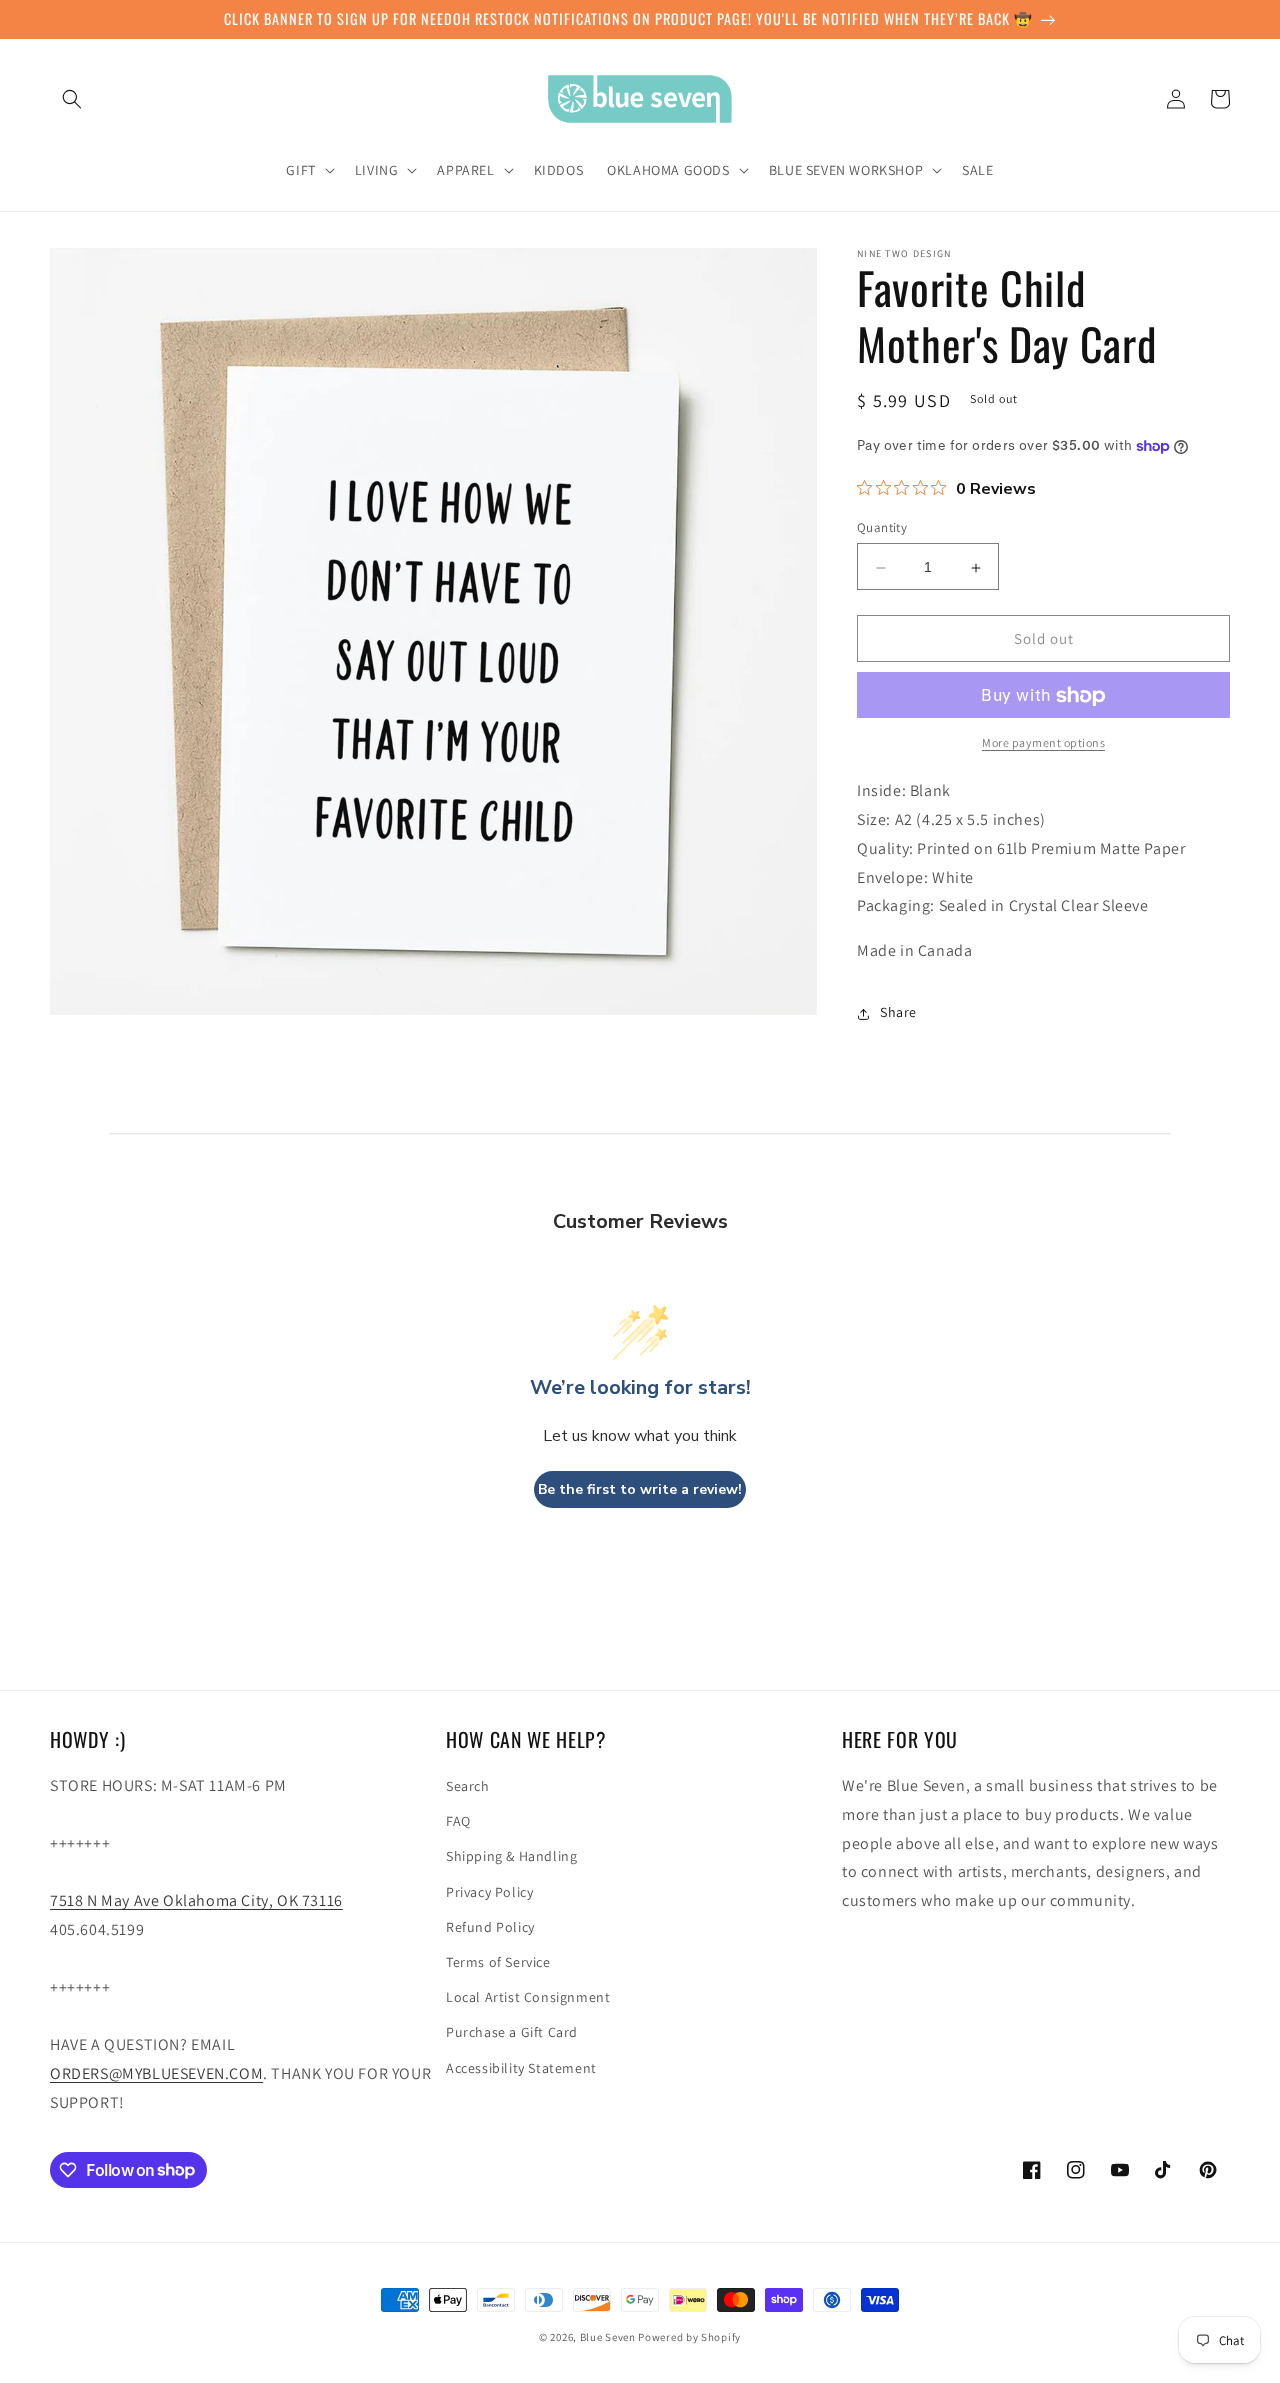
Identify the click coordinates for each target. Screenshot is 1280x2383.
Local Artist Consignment (528, 1997)
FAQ (458, 1821)
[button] (72, 99)
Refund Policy (490, 1927)
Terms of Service (498, 1962)
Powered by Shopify (689, 2337)
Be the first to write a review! (640, 1489)
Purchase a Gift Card (512, 2032)
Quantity (882, 528)
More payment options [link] (1043, 743)
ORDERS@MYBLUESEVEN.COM (156, 2073)
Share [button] (898, 1013)
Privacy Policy (489, 1892)
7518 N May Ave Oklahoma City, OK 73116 (196, 1900)
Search (468, 1786)
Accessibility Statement (521, 2068)
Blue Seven (608, 2337)
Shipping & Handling (511, 1856)
